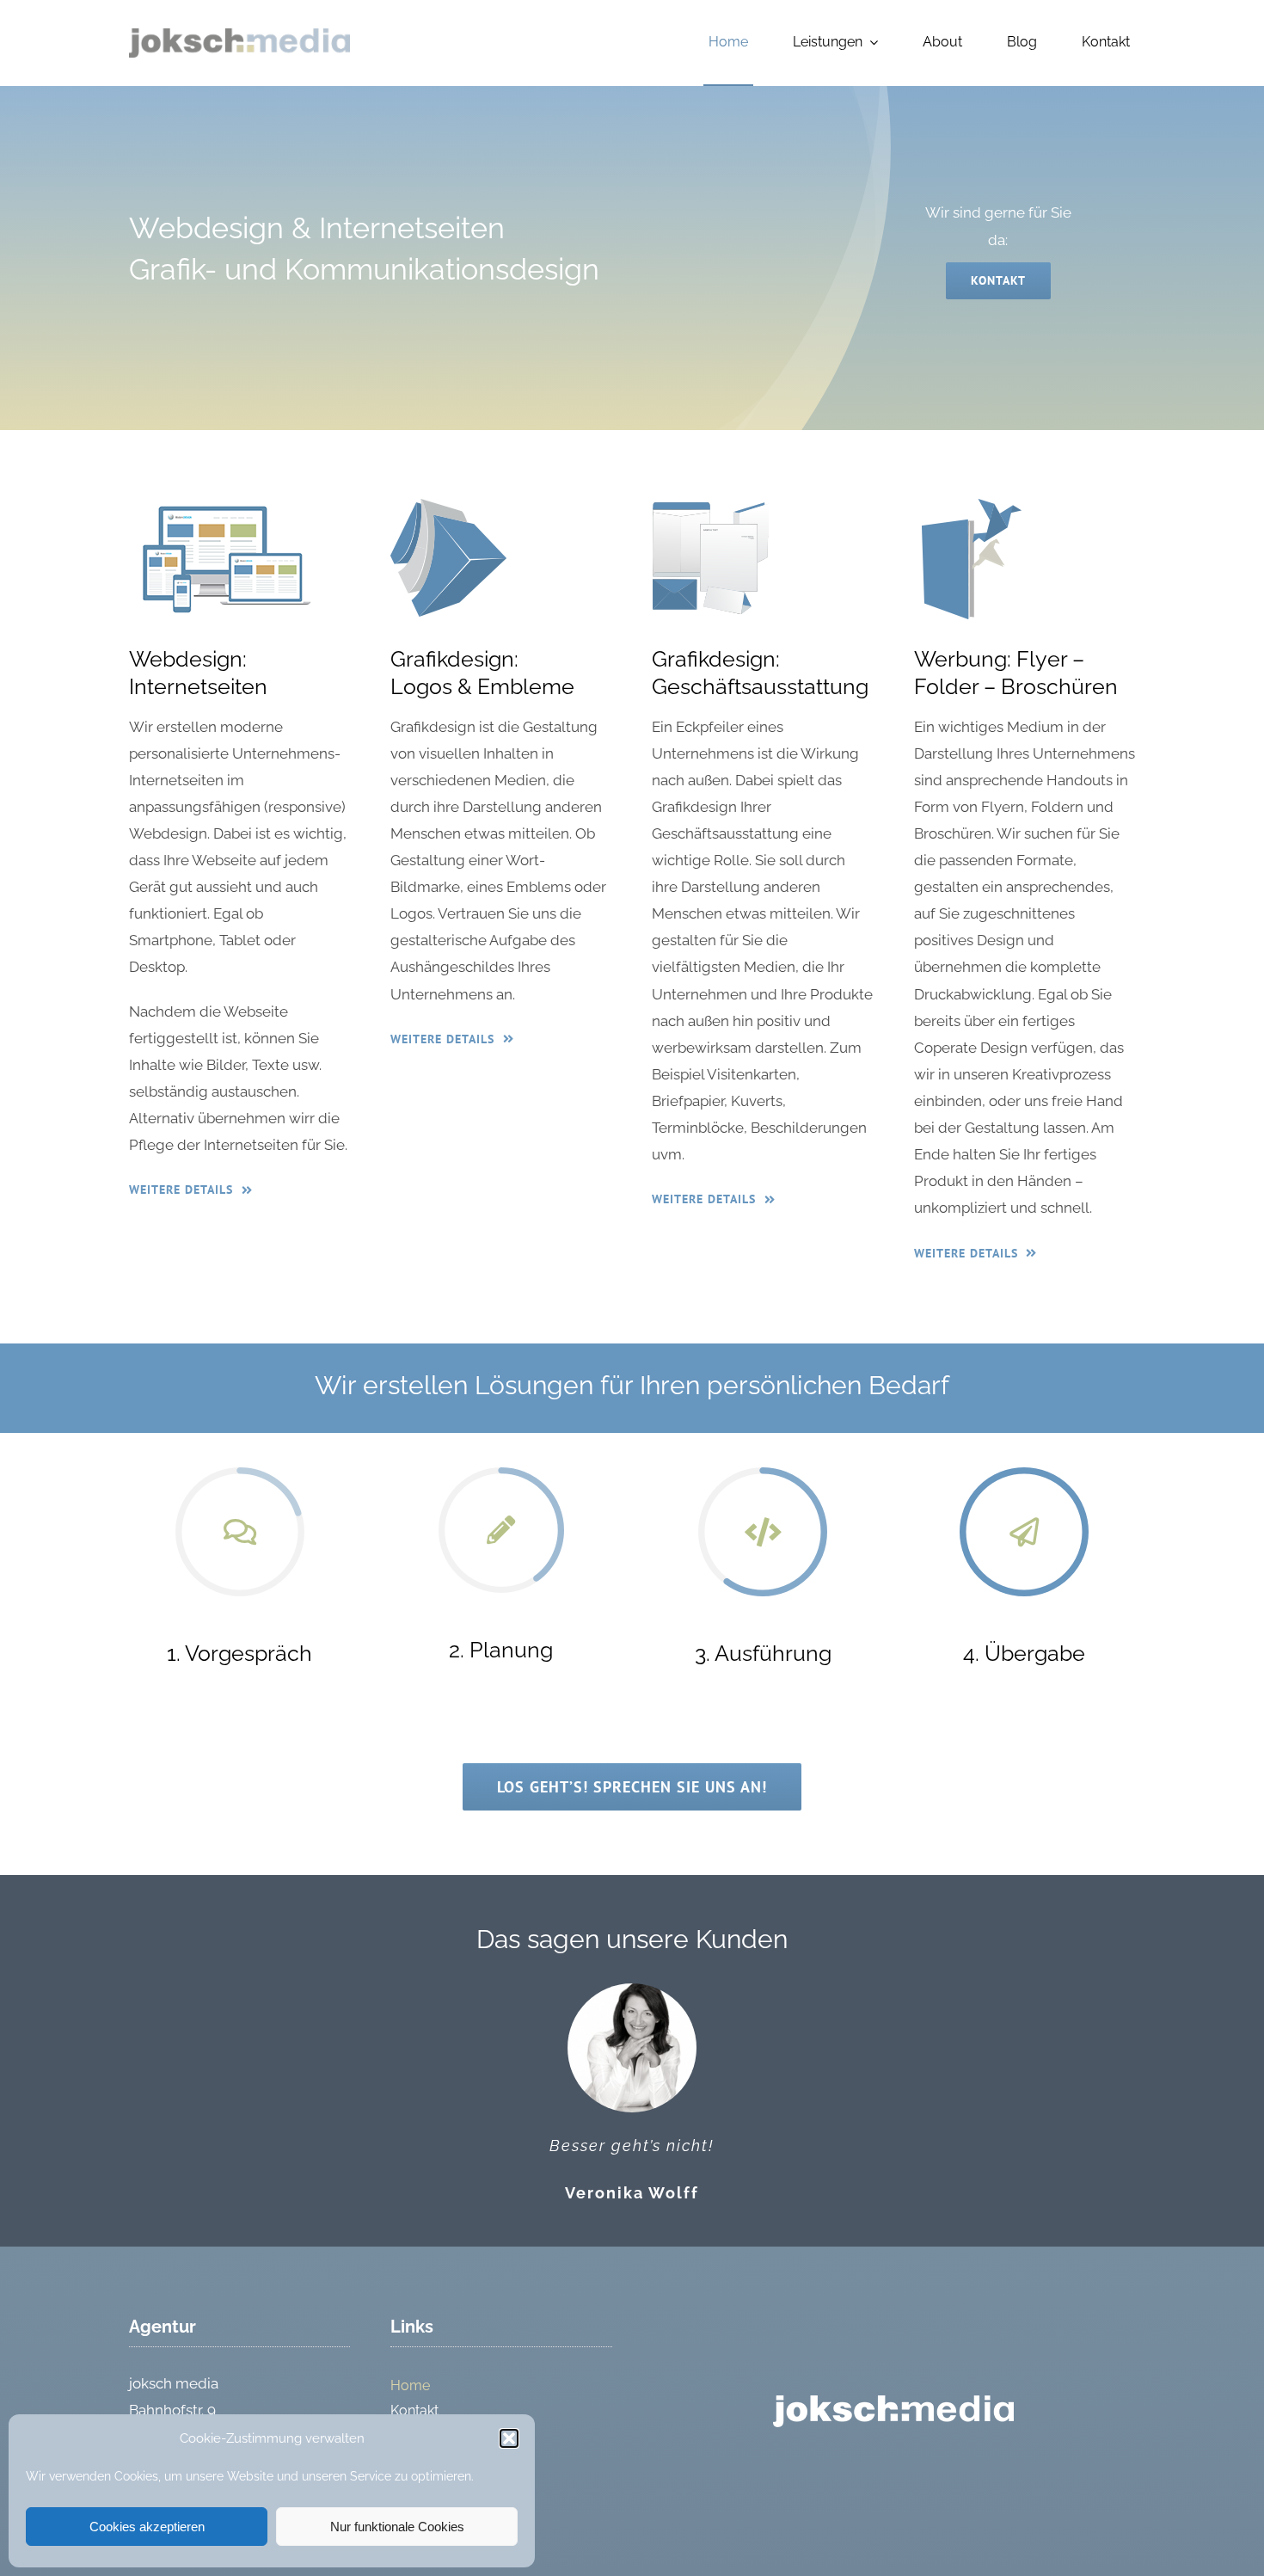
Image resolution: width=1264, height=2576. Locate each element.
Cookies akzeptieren (147, 2527)
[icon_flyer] (973, 506)
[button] (509, 2438)
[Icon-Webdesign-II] (225, 506)
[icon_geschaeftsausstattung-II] (710, 506)
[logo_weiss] (893, 2402)
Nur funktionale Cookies (397, 2527)
